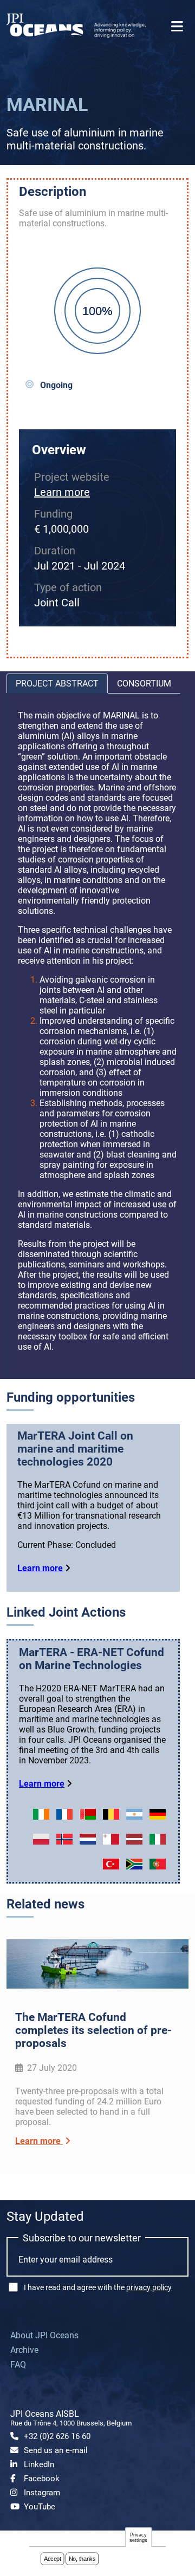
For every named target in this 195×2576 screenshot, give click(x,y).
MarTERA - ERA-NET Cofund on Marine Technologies (92, 1659)
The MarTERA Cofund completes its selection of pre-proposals (93, 2030)
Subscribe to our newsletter (82, 2238)
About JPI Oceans (44, 2335)
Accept (53, 2559)
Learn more (62, 492)
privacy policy (149, 2287)
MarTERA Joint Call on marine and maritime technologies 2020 (75, 1449)
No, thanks (82, 2559)
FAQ (18, 2365)
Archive (24, 2350)
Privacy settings (139, 2537)
